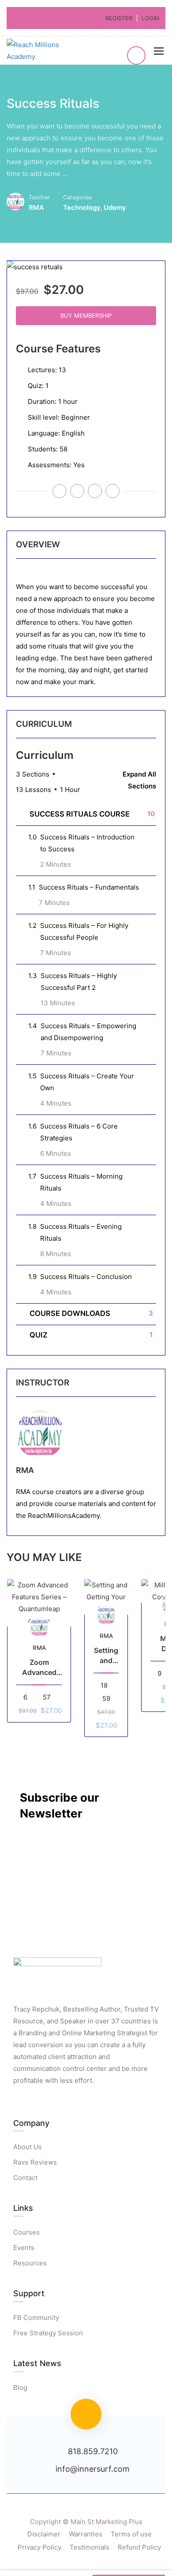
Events (24, 2248)
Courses (26, 2232)
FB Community (36, 2318)
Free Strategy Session (48, 2333)
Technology (82, 207)
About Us (28, 2147)
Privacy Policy (39, 2547)
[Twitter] (77, 491)
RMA (25, 1470)
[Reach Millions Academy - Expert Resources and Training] (44, 51)
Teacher (39, 197)
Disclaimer (44, 2534)
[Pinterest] (95, 491)
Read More (39, 1603)
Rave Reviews (35, 2162)
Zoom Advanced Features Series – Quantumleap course (39, 1667)
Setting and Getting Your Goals (106, 1656)
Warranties (86, 2534)
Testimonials (90, 2547)
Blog (20, 2387)
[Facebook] (112, 491)
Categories (78, 197)
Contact (25, 2178)
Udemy (115, 207)
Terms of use (131, 2534)
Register (119, 18)
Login (150, 18)
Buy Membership (86, 315)
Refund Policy (139, 2547)
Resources (30, 2263)
